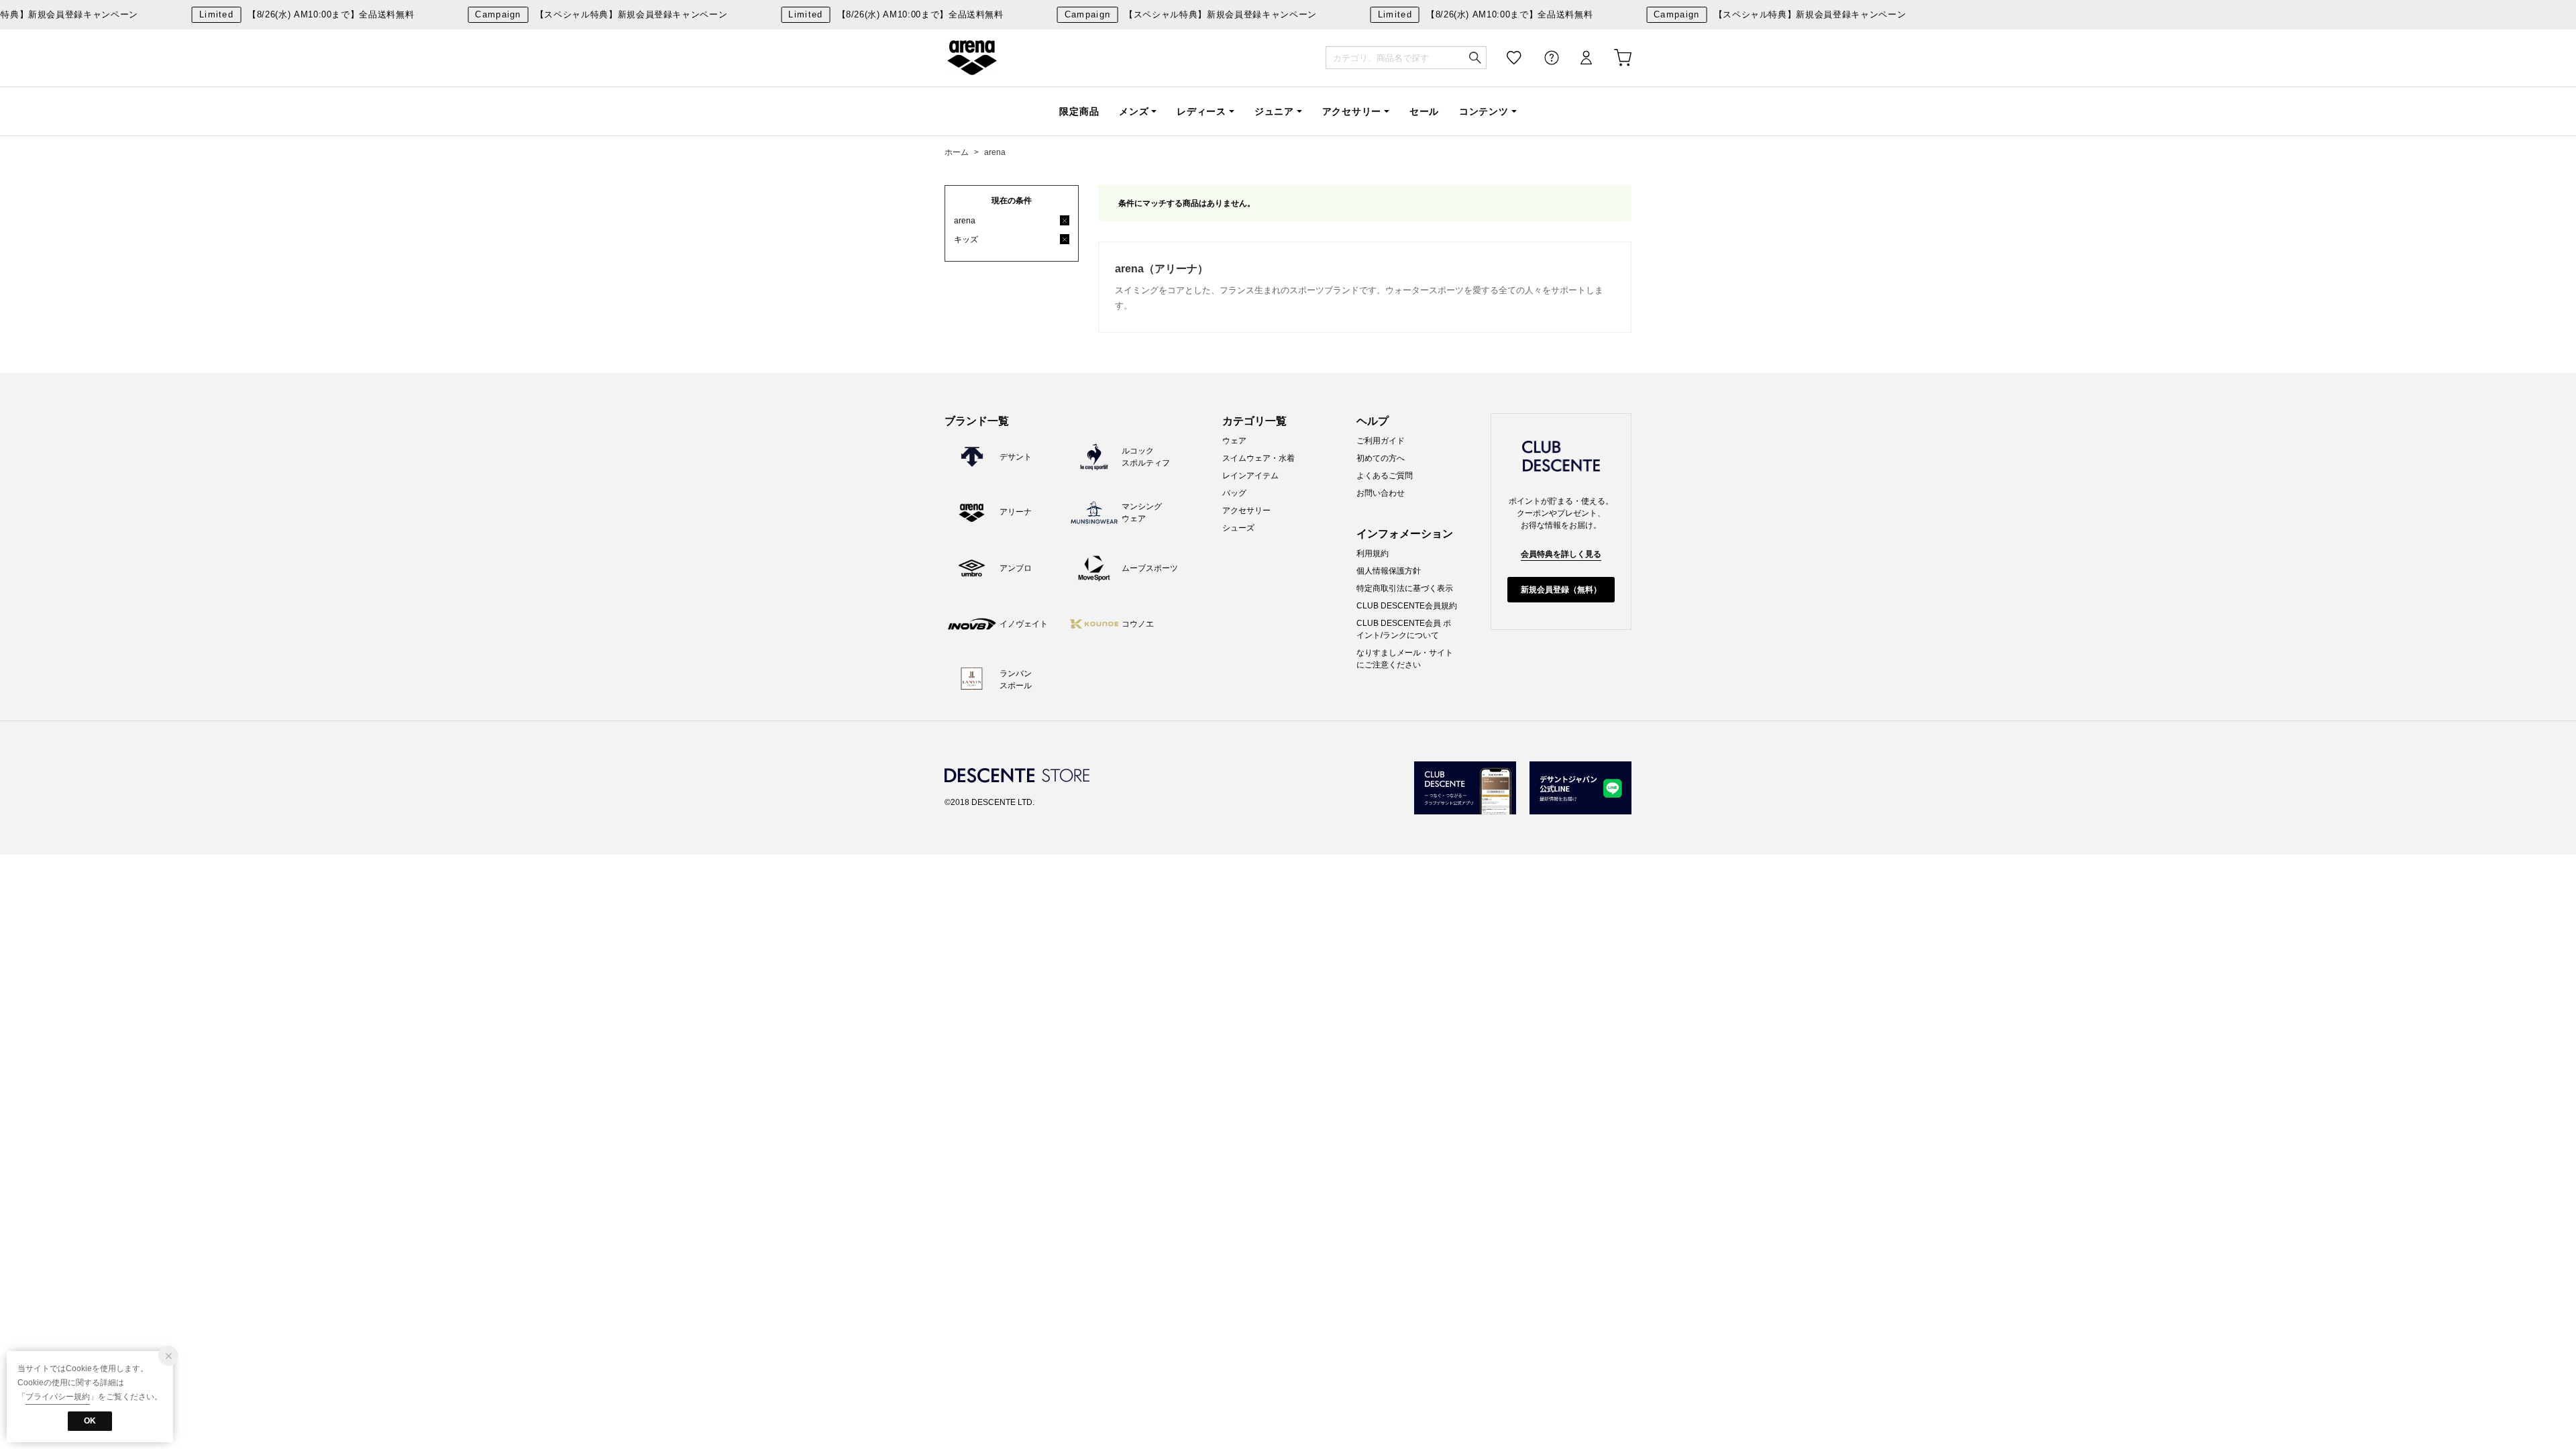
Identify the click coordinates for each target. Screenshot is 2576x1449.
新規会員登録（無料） (1561, 590)
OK (90, 1421)
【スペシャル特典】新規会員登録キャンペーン (590, 14)
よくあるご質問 (1385, 476)
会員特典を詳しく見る (1561, 554)
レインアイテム (1250, 476)
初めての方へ (1381, 458)
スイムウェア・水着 (1258, 458)
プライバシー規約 (58, 1397)
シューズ (1238, 528)
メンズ (1134, 111)
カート (1613, 58)
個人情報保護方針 (1389, 571)
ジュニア (1274, 111)
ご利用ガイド (1381, 441)
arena (972, 58)
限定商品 (1079, 111)
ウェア (1234, 441)
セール (1424, 111)
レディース (1201, 111)
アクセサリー (1352, 111)
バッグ (1234, 493)
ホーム (957, 152)
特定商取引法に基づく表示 (1405, 588)
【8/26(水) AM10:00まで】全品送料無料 (295, 14)
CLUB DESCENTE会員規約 (1407, 606)
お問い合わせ (1381, 493)
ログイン (1577, 58)
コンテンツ (1484, 111)
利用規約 (1373, 553)
